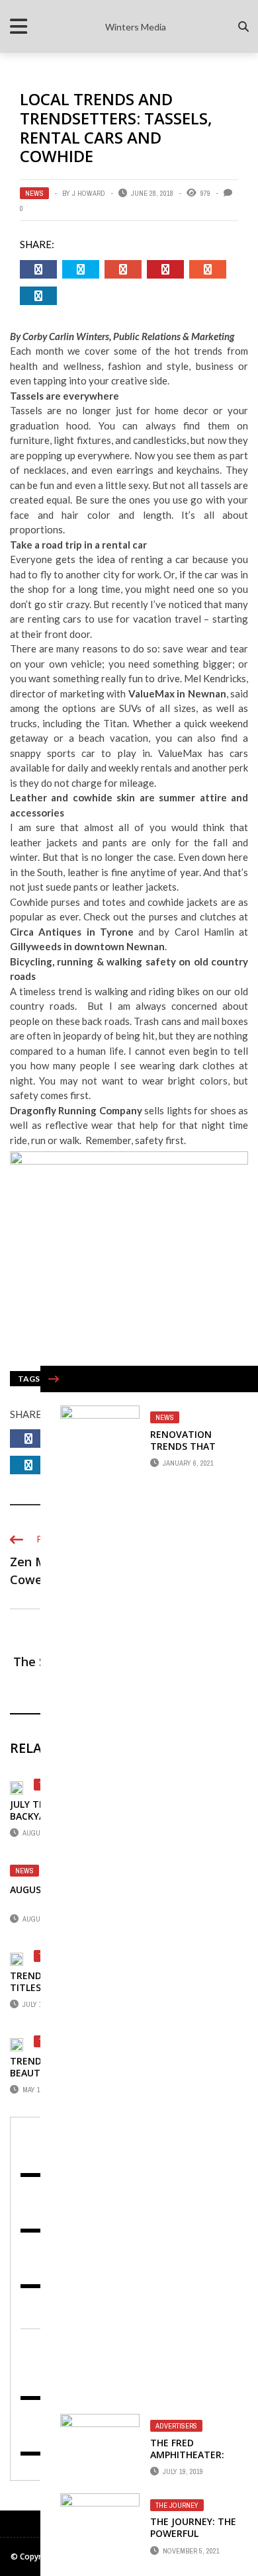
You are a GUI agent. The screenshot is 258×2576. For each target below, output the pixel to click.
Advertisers (176, 2426)
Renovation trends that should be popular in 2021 (189, 1452)
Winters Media (136, 27)
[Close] (54, 1379)
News (34, 193)
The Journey (177, 2505)
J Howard (89, 193)
